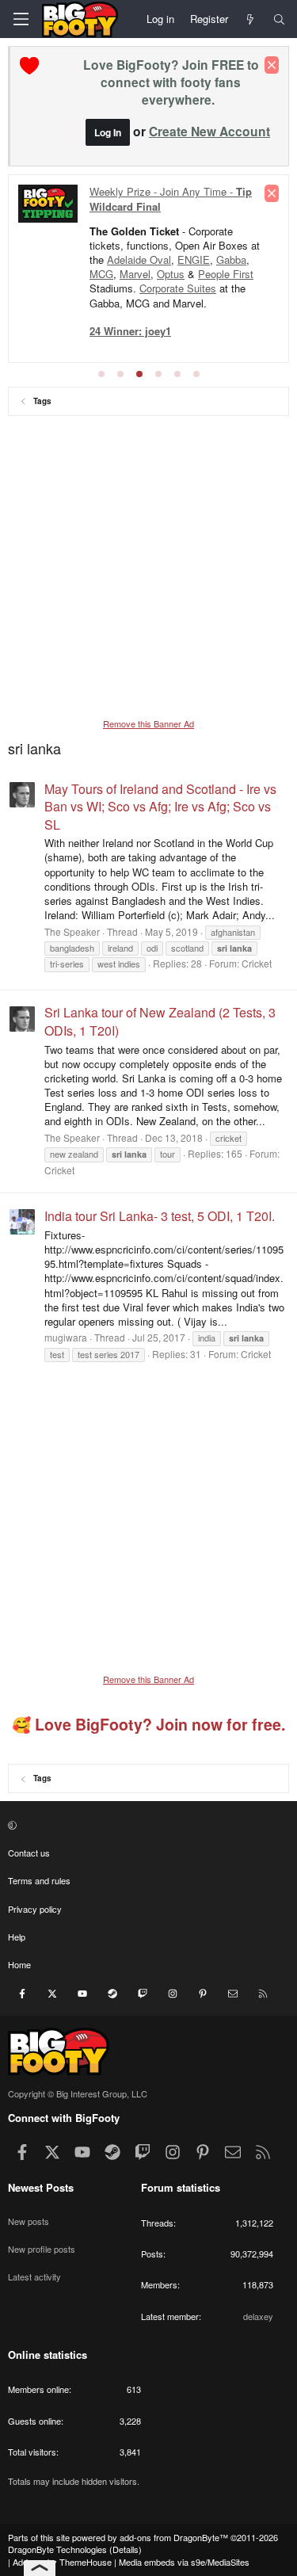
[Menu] (21, 19)
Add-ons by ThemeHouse (62, 2562)
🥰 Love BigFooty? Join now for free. (148, 1724)
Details (126, 2549)
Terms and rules (39, 1880)
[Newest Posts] (251, 19)
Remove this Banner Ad (148, 723)
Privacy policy (35, 1909)
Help (17, 1937)
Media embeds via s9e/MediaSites (184, 2562)
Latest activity (34, 2276)
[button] (147, 1824)
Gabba (231, 260)
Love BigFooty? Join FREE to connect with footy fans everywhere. (171, 82)
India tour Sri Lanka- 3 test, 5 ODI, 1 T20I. (160, 1216)
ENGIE (194, 260)
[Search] (279, 19)
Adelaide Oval (139, 260)
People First (226, 274)
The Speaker (72, 931)
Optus (171, 274)
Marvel (135, 274)
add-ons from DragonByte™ (174, 2537)
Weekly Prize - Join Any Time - (171, 198)
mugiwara (66, 1337)
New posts (29, 2221)
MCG (101, 274)
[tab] (101, 374)
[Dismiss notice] (272, 65)
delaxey (258, 2316)
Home (19, 1964)
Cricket (257, 963)
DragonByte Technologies (57, 2549)
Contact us (29, 1853)
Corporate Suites (178, 288)
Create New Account (209, 131)
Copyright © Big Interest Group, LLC (78, 2093)
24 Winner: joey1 (130, 331)
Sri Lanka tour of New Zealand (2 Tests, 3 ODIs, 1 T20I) (160, 1021)
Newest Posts (41, 2187)
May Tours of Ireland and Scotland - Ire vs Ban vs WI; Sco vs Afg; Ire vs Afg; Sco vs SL (160, 807)
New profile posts (42, 2249)
